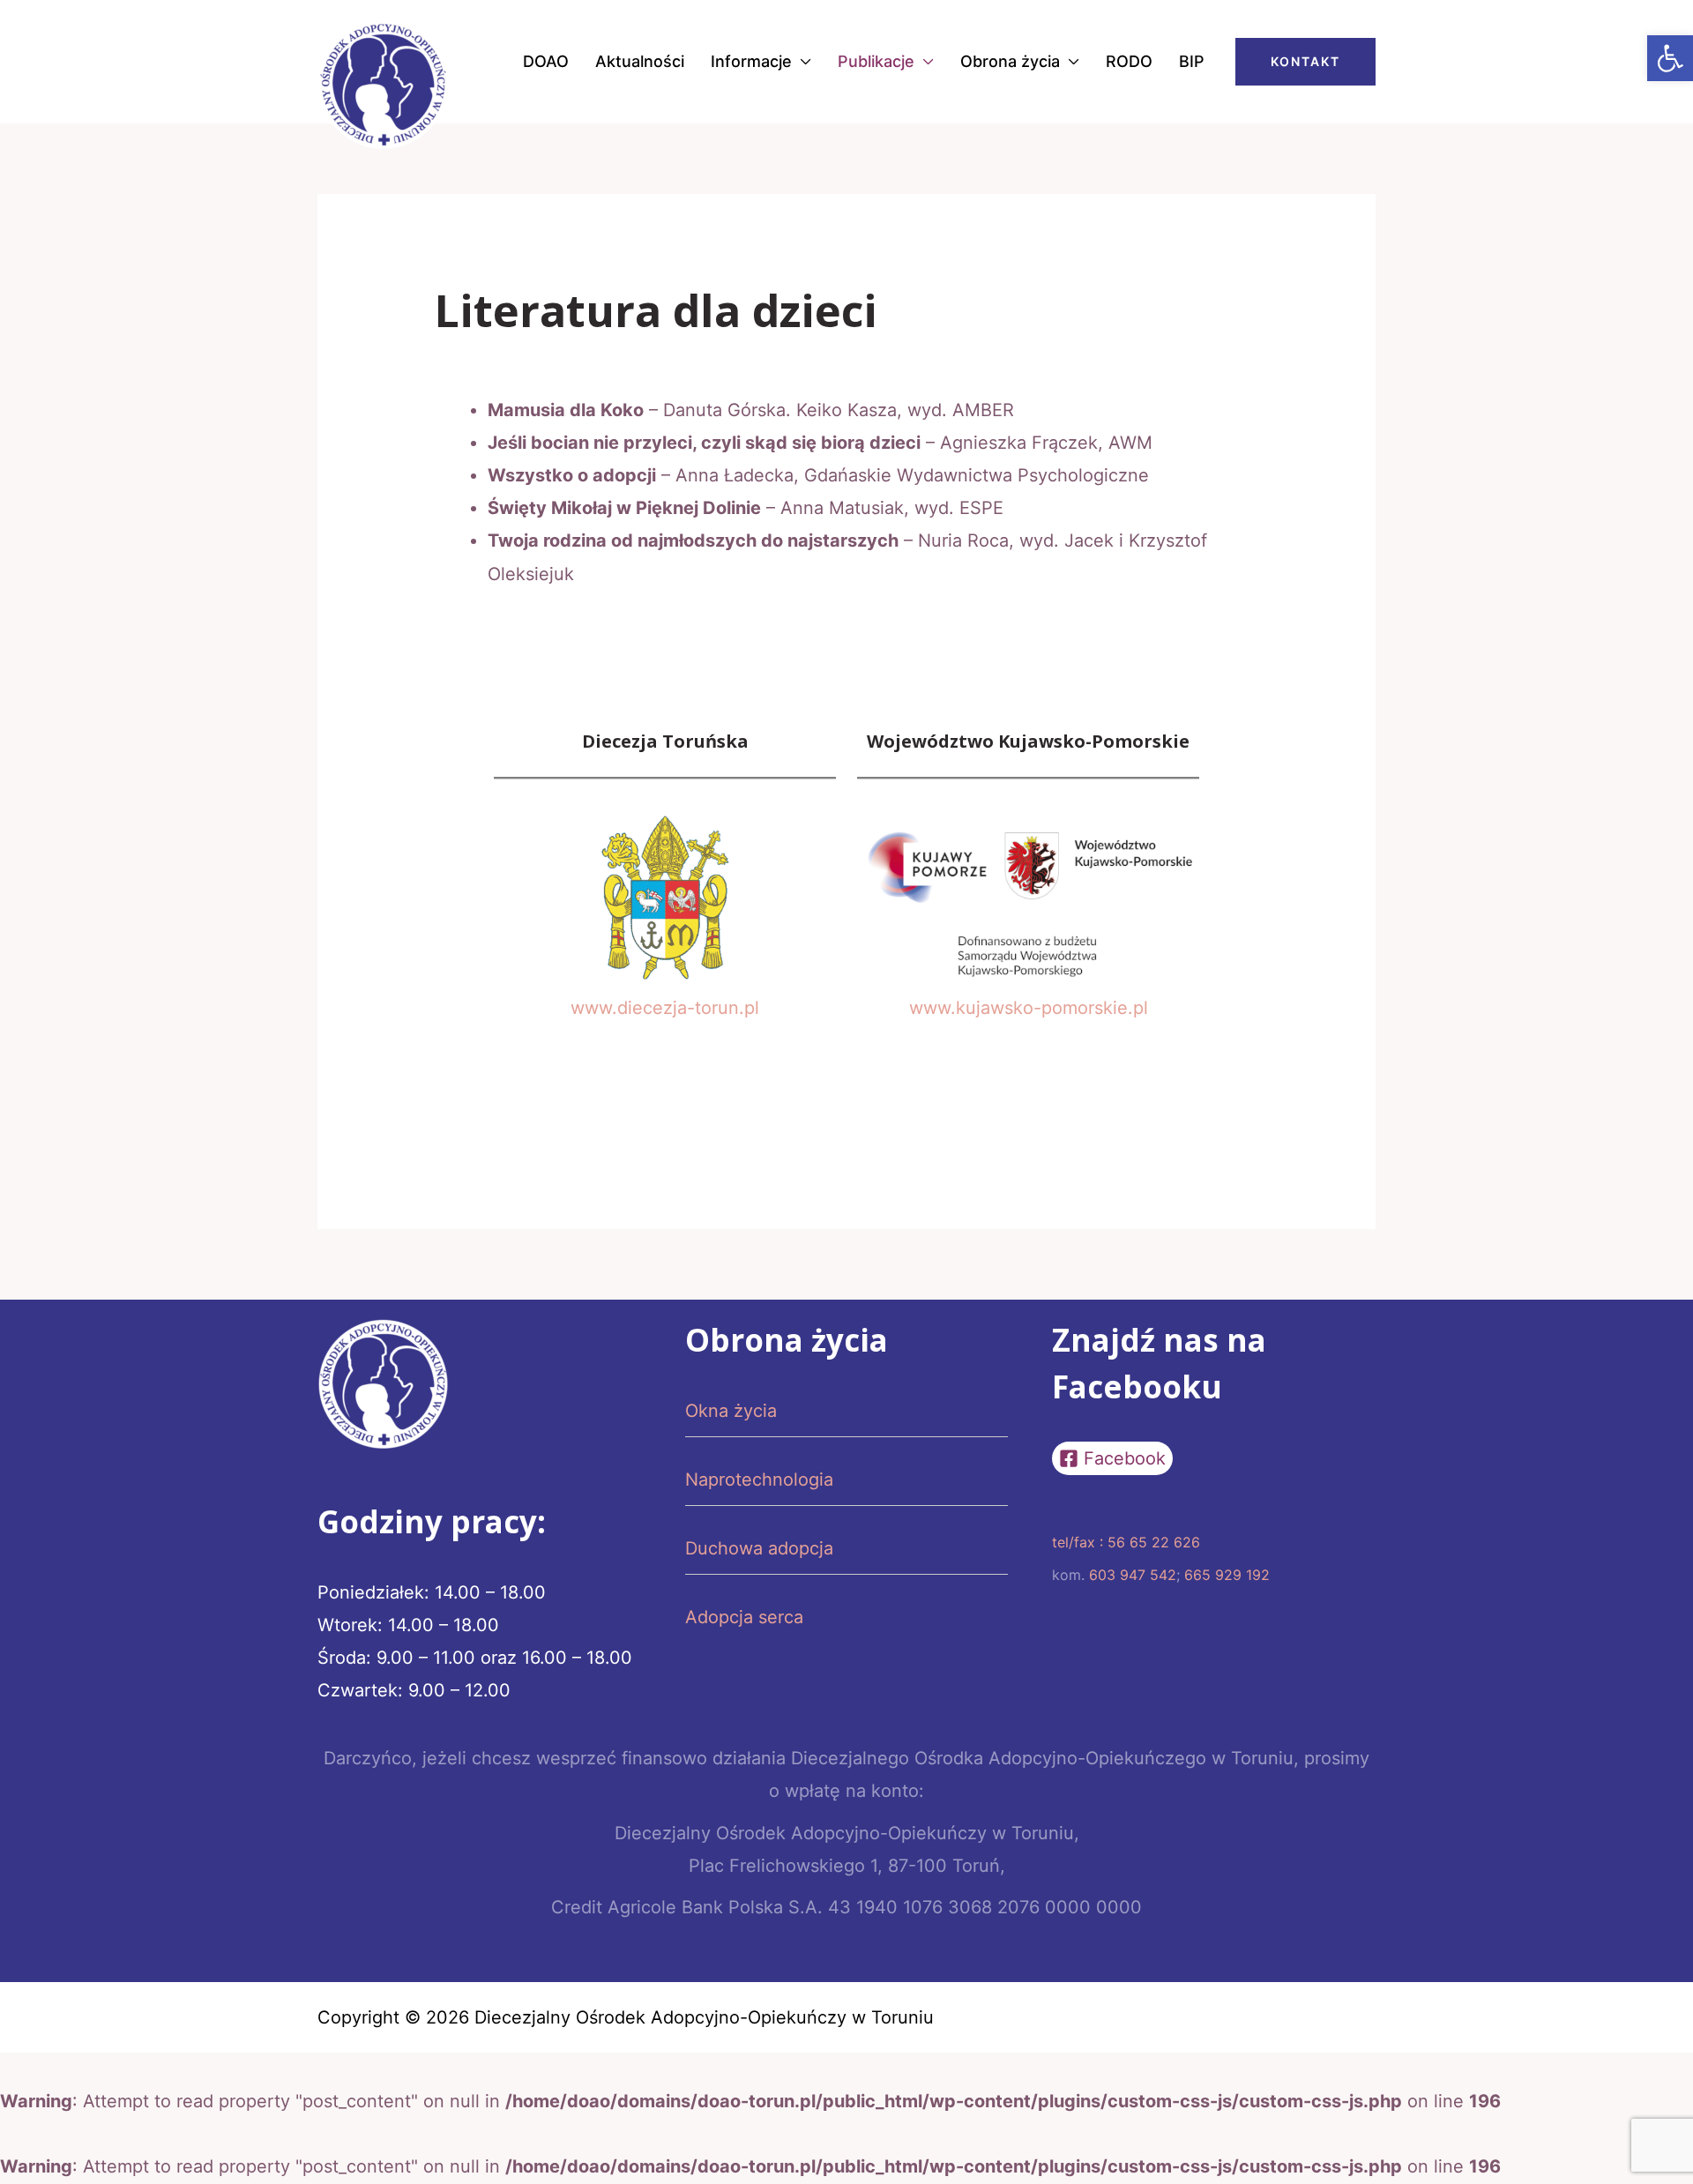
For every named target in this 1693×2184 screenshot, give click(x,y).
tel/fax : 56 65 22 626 (1126, 1542)
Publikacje (876, 61)
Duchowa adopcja (759, 1548)
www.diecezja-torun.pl (665, 1008)
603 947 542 (1133, 1575)
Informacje (751, 61)
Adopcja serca (744, 1617)
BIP (1192, 61)
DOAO (546, 61)
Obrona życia (1010, 61)
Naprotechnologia (759, 1480)
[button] (1670, 58)
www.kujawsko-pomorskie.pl (1029, 1008)
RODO (1129, 61)
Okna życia (731, 1411)
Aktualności (640, 61)
